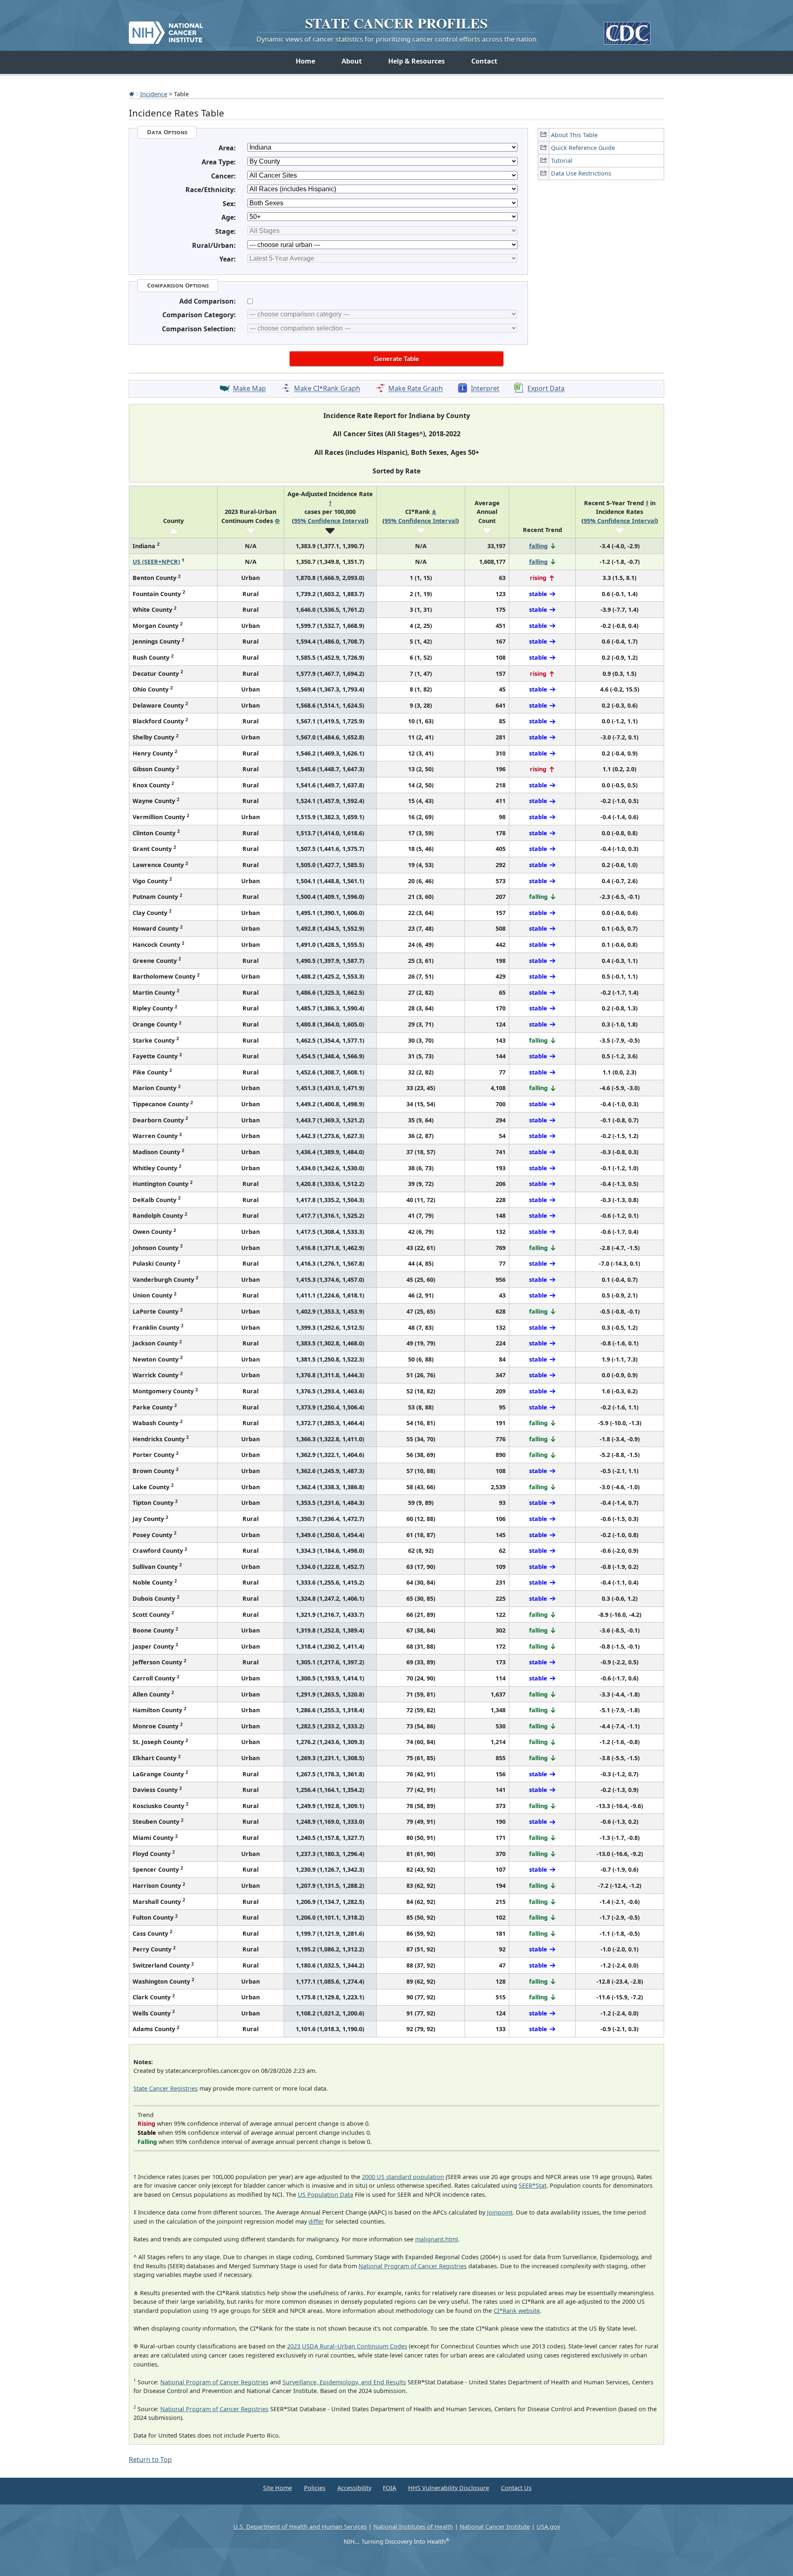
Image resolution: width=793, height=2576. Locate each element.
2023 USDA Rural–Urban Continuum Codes (347, 2346)
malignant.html (437, 2239)
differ (316, 2221)
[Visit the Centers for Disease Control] (627, 30)
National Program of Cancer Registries (413, 2266)
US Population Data (325, 2195)
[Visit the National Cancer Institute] (166, 29)
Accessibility (354, 2488)
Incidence (154, 94)
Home (305, 61)
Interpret (485, 389)
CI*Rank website (517, 2311)
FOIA (389, 2488)
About (352, 61)
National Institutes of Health (413, 2527)
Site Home (278, 2488)
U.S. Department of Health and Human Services (300, 2527)
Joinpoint (500, 2212)
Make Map (249, 389)
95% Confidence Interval (330, 521)
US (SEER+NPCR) (156, 562)
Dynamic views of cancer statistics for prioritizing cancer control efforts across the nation (396, 39)
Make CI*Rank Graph (327, 389)
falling (538, 546)
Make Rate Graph (415, 389)
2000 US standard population (403, 2177)
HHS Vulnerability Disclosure (449, 2488)
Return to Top (150, 2460)
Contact (484, 61)
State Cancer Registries (166, 2088)
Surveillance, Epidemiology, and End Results (344, 2382)
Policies (315, 2488)
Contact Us (516, 2488)
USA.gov (548, 2527)
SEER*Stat (533, 2185)
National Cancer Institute (495, 2527)
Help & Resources (417, 61)
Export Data (546, 389)
